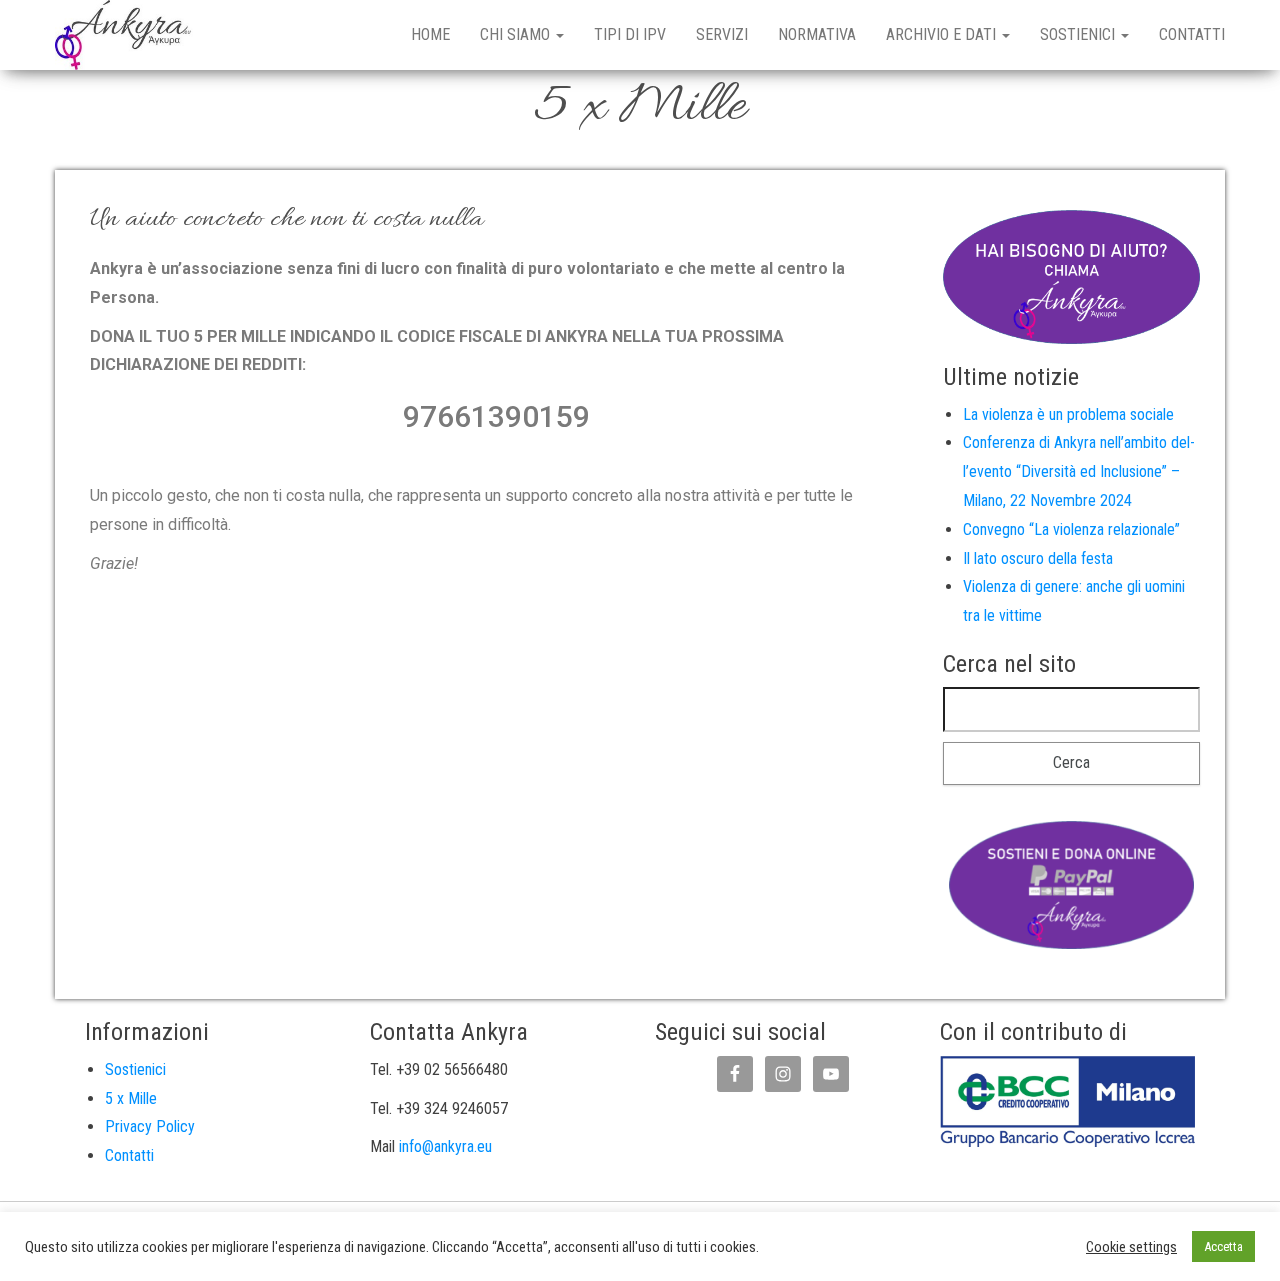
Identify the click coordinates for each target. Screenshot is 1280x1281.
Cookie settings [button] (1131, 1247)
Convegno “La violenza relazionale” (1071, 529)
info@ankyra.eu (445, 1146)
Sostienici (1079, 34)
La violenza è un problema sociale (1068, 414)
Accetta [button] (1223, 1246)
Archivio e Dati (943, 34)
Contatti (1192, 34)
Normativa (817, 34)
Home (430, 34)
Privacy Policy (150, 1126)
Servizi (722, 34)
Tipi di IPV (630, 34)
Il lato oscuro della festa (1038, 558)
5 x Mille (131, 1098)
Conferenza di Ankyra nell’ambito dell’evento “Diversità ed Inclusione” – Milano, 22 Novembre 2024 (1079, 471)
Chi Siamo (517, 34)
